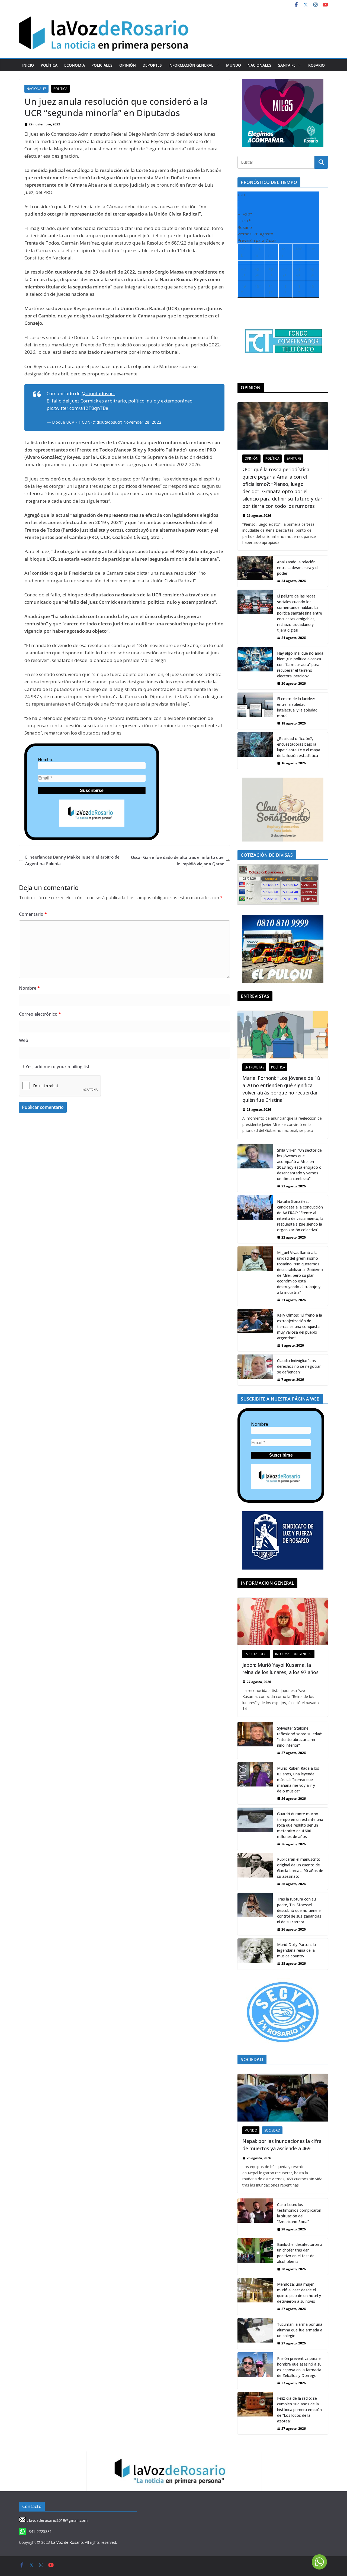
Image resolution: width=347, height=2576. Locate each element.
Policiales (102, 65)
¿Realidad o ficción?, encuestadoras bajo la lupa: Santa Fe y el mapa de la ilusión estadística (299, 747)
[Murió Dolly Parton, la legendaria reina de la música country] (255, 1954)
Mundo (234, 65)
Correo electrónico (40, 1014)
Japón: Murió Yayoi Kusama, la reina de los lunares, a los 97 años (280, 1669)
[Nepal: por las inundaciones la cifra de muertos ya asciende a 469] (283, 2098)
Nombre (46, 760)
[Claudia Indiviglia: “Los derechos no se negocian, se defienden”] (255, 1370)
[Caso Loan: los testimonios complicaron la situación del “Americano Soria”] (255, 2217)
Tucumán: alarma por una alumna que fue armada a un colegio (300, 2330)
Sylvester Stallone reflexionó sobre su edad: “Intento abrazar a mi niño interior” (300, 1737)
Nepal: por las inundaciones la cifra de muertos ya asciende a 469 (282, 2145)
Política (49, 65)
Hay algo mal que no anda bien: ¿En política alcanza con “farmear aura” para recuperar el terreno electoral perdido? (300, 665)
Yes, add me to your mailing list (57, 1067)
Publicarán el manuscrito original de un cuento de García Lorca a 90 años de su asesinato (300, 1868)
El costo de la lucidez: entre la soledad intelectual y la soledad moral (297, 707)
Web (24, 1040)
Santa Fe (287, 65)
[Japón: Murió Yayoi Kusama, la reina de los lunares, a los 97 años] (283, 1621)
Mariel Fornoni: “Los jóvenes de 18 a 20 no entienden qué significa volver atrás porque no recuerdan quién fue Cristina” (281, 1089)
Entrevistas (254, 1067)
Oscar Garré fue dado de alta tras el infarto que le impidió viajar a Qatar (177, 860)
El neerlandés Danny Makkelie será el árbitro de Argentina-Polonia (72, 860)
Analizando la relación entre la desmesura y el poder (298, 568)
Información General (191, 65)
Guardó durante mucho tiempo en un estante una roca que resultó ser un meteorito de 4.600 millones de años (300, 1825)
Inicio (28, 65)
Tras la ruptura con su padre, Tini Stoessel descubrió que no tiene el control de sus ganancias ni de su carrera (299, 1910)
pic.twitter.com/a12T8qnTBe (77, 408)
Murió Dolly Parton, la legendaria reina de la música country (296, 1950)
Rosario (317, 65)
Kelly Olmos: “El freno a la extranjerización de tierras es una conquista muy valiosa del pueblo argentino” (300, 1326)
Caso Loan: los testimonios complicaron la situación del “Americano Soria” (299, 2213)
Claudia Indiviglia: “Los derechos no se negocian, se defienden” (300, 1366)
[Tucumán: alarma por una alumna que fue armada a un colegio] (255, 2334)
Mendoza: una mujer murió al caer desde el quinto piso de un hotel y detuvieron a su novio (299, 2293)
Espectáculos (256, 1654)
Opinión (128, 65)
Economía (75, 65)
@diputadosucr (98, 393)
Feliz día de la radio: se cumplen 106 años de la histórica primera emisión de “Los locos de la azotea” (299, 2410)
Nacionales (259, 65)
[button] (216, 65)
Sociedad (272, 2130)
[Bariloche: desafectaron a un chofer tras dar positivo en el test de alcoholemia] (255, 2257)
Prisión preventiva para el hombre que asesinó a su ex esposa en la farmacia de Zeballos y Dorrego (299, 2367)
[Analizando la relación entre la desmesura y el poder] (255, 571)
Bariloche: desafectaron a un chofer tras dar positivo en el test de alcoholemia (300, 2253)
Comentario (33, 914)
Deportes (152, 65)
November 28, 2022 (142, 422)
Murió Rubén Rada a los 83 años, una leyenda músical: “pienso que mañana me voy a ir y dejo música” (298, 1780)
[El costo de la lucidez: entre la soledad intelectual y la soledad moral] (255, 711)
